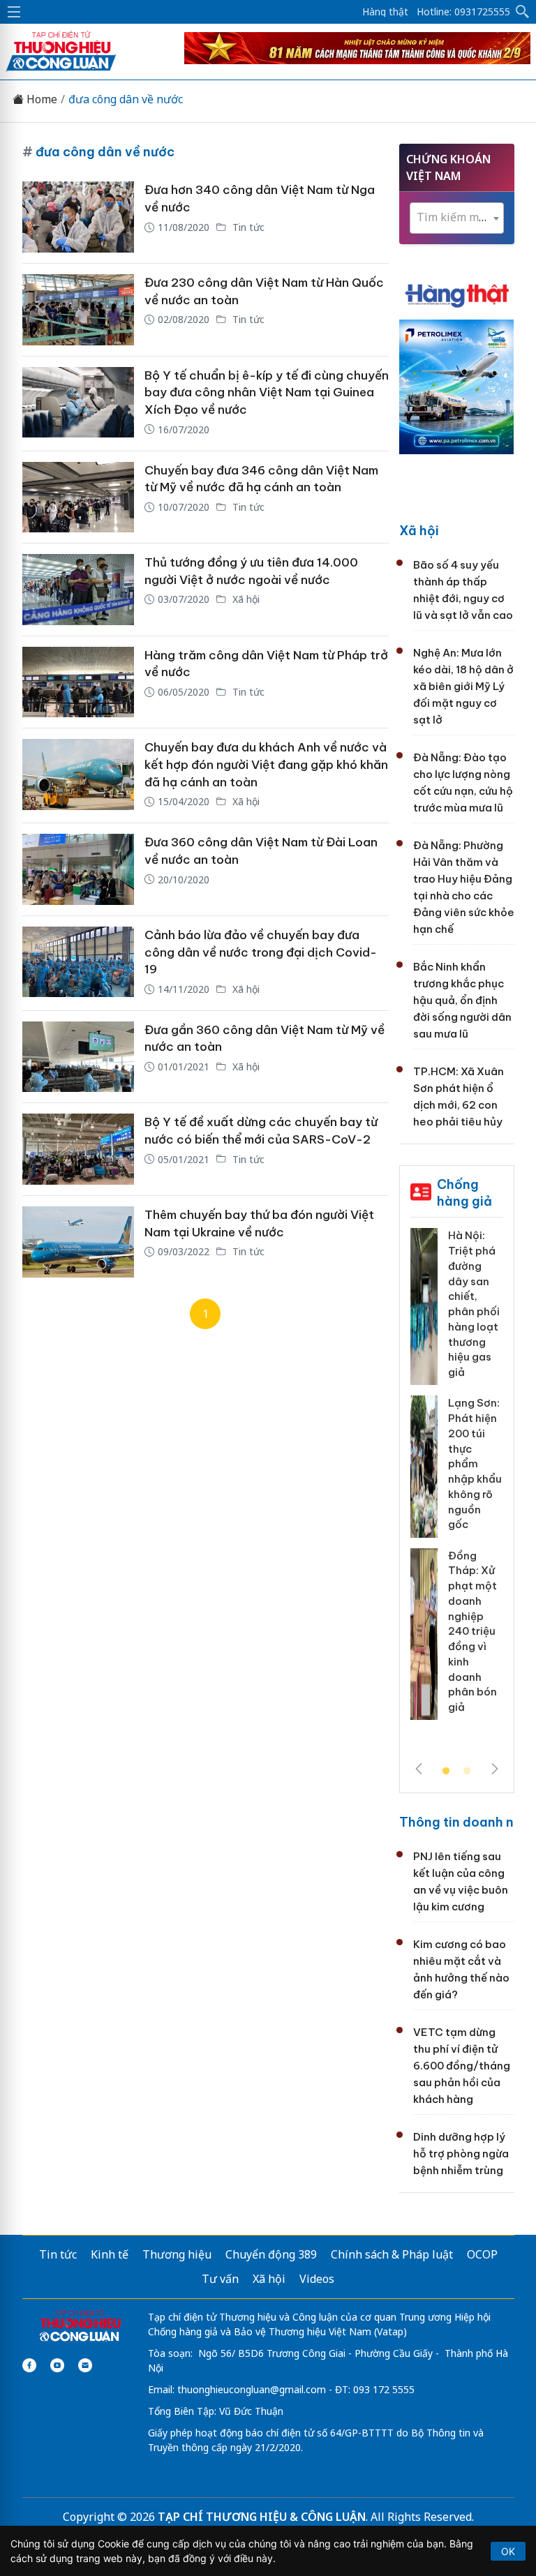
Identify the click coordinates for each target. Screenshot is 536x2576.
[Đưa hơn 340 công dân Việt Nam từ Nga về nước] (78, 217)
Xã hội (245, 599)
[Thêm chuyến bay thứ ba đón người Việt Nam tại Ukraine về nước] (78, 1242)
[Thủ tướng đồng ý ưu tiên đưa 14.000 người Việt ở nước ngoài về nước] (78, 590)
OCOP (482, 2254)
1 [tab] (446, 1772)
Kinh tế (110, 2254)
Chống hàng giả (464, 1193)
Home (40, 99)
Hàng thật (385, 12)
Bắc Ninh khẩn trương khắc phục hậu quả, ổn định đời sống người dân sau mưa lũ (462, 1000)
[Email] (85, 2365)
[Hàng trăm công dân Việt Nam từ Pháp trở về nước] (78, 682)
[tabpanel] (457, 1479)
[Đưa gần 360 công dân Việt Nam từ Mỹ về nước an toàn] (78, 1057)
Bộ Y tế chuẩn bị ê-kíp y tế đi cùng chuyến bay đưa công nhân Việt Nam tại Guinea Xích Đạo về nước (267, 392)
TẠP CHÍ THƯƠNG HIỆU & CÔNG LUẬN (262, 2517)
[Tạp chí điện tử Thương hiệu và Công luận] (80, 2327)
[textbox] (457, 217)
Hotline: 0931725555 (463, 12)
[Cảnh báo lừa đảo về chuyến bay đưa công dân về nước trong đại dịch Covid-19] (78, 963)
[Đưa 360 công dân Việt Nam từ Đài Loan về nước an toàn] (78, 869)
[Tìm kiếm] (523, 12)
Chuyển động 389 (271, 2254)
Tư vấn (220, 2279)
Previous (419, 1769)
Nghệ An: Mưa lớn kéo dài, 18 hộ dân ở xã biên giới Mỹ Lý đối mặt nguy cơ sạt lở (463, 686)
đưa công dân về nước (126, 99)
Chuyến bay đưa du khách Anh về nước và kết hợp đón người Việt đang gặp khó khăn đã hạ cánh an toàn (266, 764)
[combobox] (457, 218)
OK (508, 2551)
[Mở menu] (14, 12)
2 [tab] (467, 1772)
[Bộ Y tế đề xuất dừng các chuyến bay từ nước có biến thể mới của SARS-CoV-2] (78, 1149)
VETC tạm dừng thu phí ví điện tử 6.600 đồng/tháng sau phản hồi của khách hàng (462, 2066)
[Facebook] (29, 2365)
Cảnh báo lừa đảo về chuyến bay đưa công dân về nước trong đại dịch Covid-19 (261, 952)
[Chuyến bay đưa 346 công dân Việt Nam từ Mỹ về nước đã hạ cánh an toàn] (78, 497)
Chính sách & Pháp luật (392, 2254)
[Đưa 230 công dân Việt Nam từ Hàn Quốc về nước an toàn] (78, 310)
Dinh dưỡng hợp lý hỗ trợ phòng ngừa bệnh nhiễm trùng (461, 2154)
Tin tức (247, 227)
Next (495, 1769)
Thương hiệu (177, 2254)
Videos (317, 2279)
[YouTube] (57, 2365)
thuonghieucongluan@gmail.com (252, 2389)
